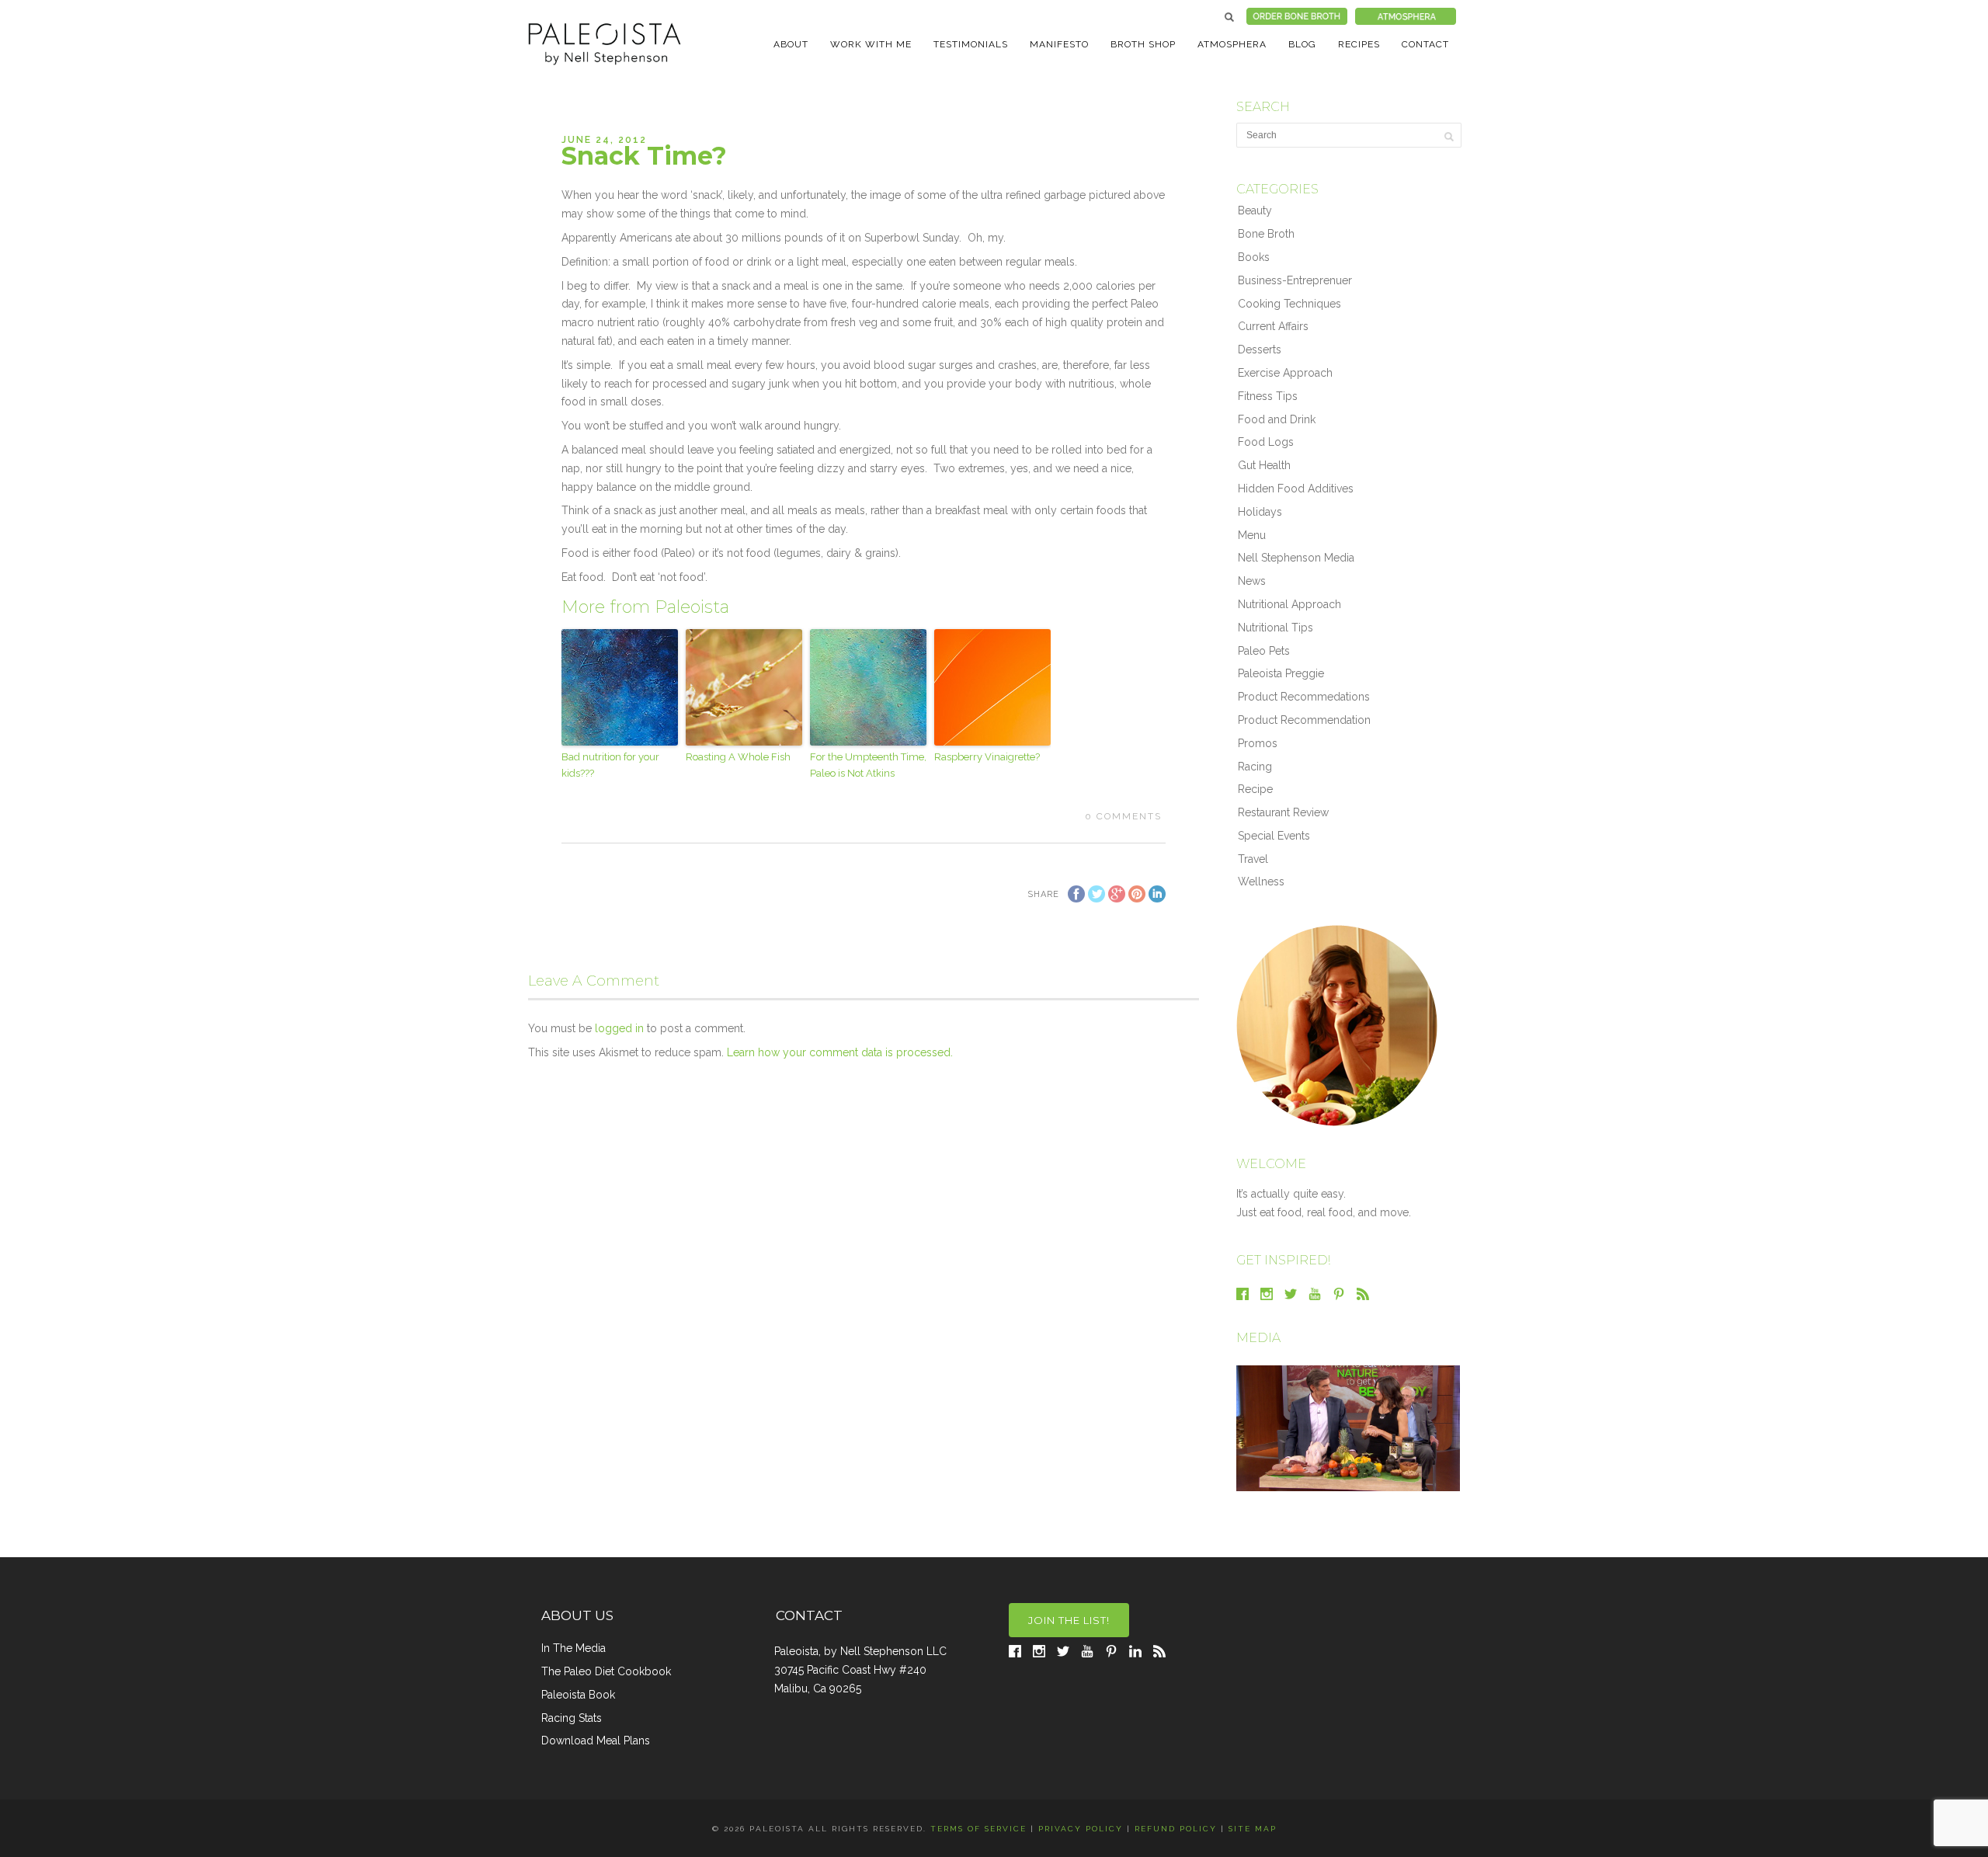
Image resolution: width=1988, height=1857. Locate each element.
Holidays (1260, 512)
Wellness (1261, 882)
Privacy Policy (1081, 1829)
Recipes (1359, 44)
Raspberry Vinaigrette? (987, 757)
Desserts (1260, 349)
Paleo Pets (1264, 651)
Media (1258, 1338)
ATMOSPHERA (1232, 44)
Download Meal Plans (596, 1741)
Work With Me (871, 44)
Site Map (1253, 1829)
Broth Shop (1143, 44)
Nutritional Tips (1276, 628)
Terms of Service (978, 1829)
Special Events (1274, 836)
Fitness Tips (1268, 396)
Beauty (1255, 210)
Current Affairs (1273, 326)
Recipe (1255, 789)
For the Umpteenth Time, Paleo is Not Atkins (868, 765)
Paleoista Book (578, 1695)
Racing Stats (572, 1718)
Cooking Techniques (1289, 304)
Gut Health (1264, 465)
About (791, 44)
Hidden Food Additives (1296, 489)
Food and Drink (1277, 419)
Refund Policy (1176, 1829)
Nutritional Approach (1289, 604)
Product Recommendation (1304, 720)
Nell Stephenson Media (1296, 558)
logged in (619, 1028)
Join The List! (1069, 1620)
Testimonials (971, 44)
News (1252, 581)
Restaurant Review (1283, 812)
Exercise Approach (1285, 373)
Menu (1252, 535)
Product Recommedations (1304, 697)
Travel (1253, 859)
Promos (1258, 743)
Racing (1255, 767)
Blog (1302, 44)
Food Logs (1266, 442)
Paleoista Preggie (1281, 673)
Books (1254, 257)
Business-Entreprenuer (1295, 280)
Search (1229, 17)
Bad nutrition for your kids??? (610, 765)
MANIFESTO (1059, 44)
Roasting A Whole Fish (738, 757)
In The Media (573, 1648)
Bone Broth (1266, 234)
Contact (1425, 44)
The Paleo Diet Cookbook (606, 1671)
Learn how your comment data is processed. (840, 1052)
